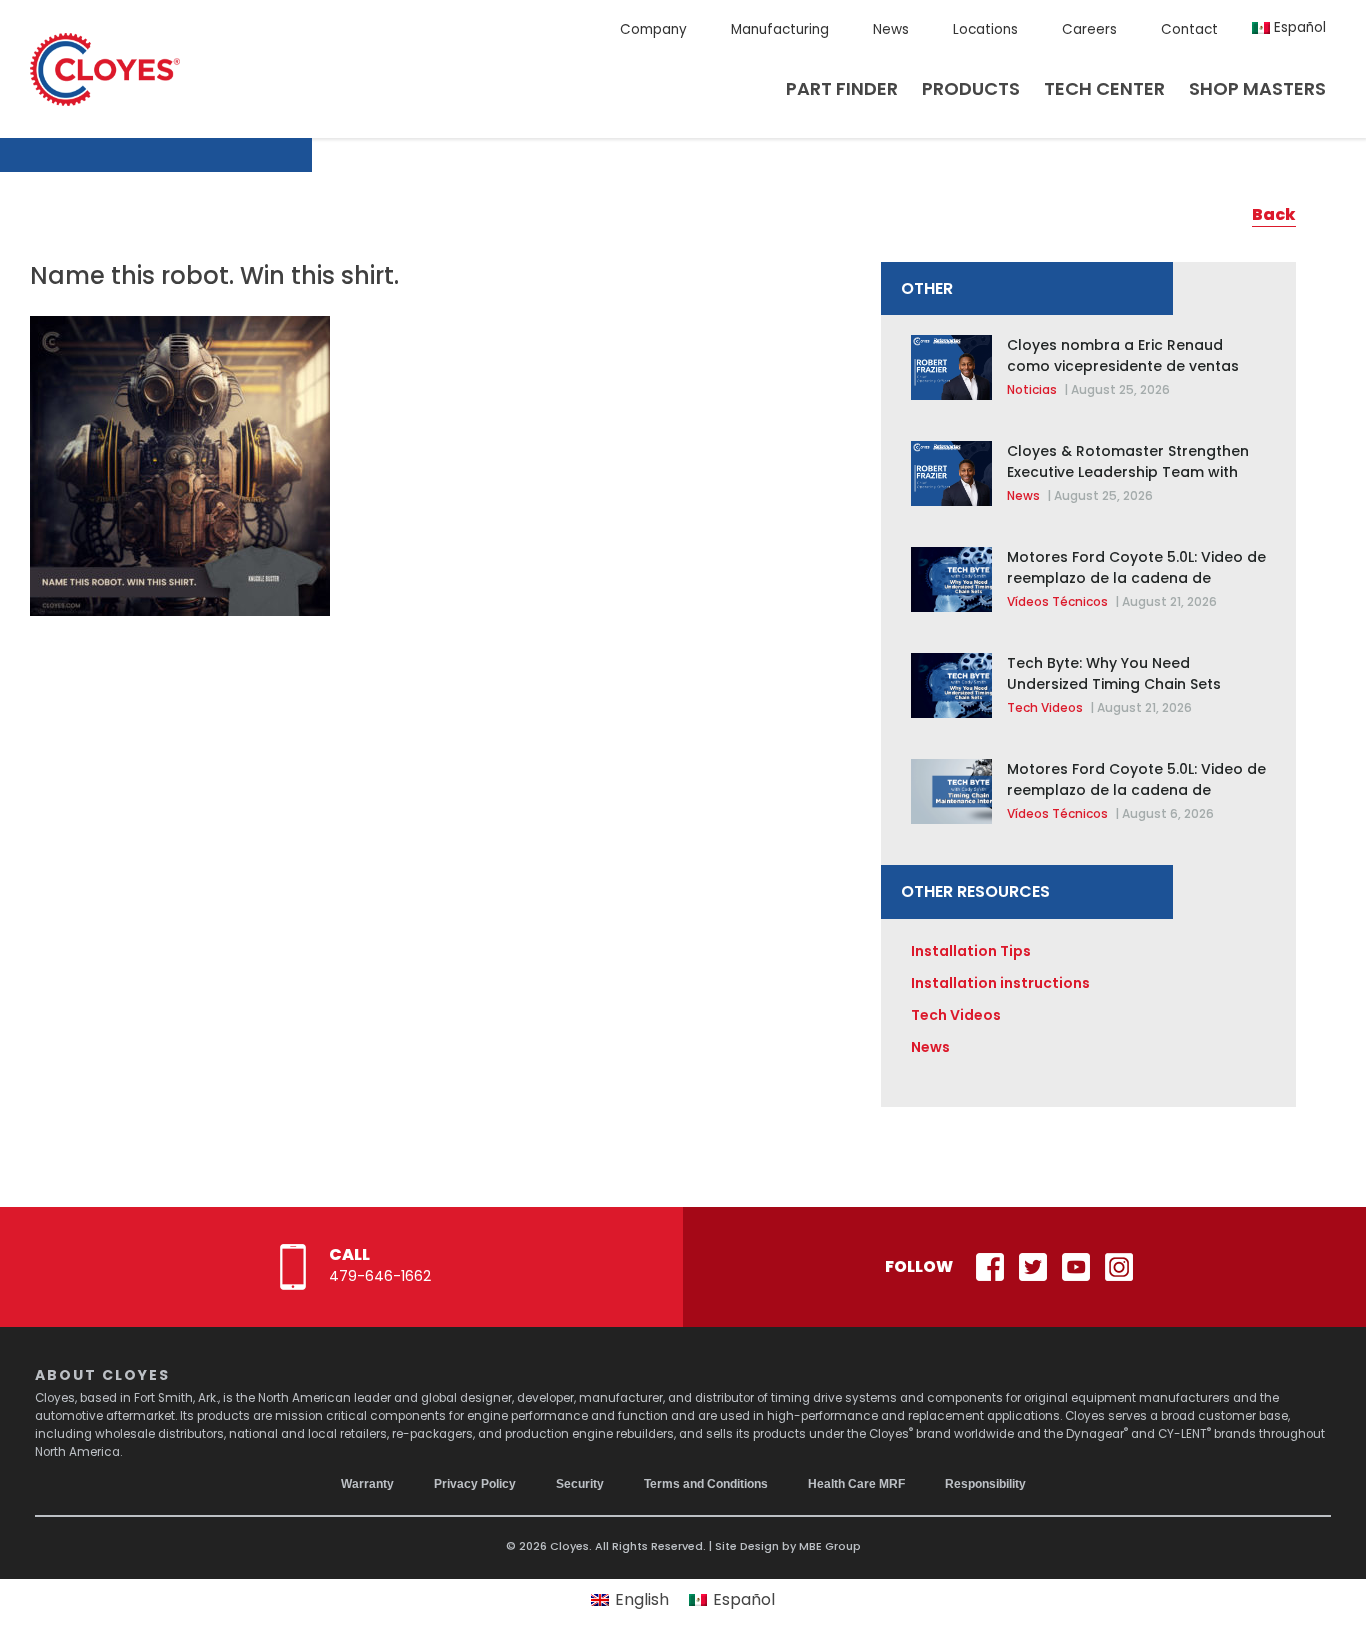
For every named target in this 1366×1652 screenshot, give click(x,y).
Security (580, 1484)
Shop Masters (1257, 88)
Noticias (1032, 389)
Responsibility (985, 1484)
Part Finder (842, 88)
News (891, 29)
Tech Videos (1045, 707)
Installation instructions (1000, 983)
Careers (1089, 29)
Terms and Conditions (706, 1484)
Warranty (367, 1484)
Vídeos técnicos (1057, 601)
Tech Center (1104, 88)
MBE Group (830, 1546)
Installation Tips (971, 951)
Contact (1189, 29)
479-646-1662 (380, 1276)
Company (653, 29)
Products (971, 88)
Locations (985, 29)
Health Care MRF (856, 1484)
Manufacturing (780, 29)
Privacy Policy (475, 1484)
